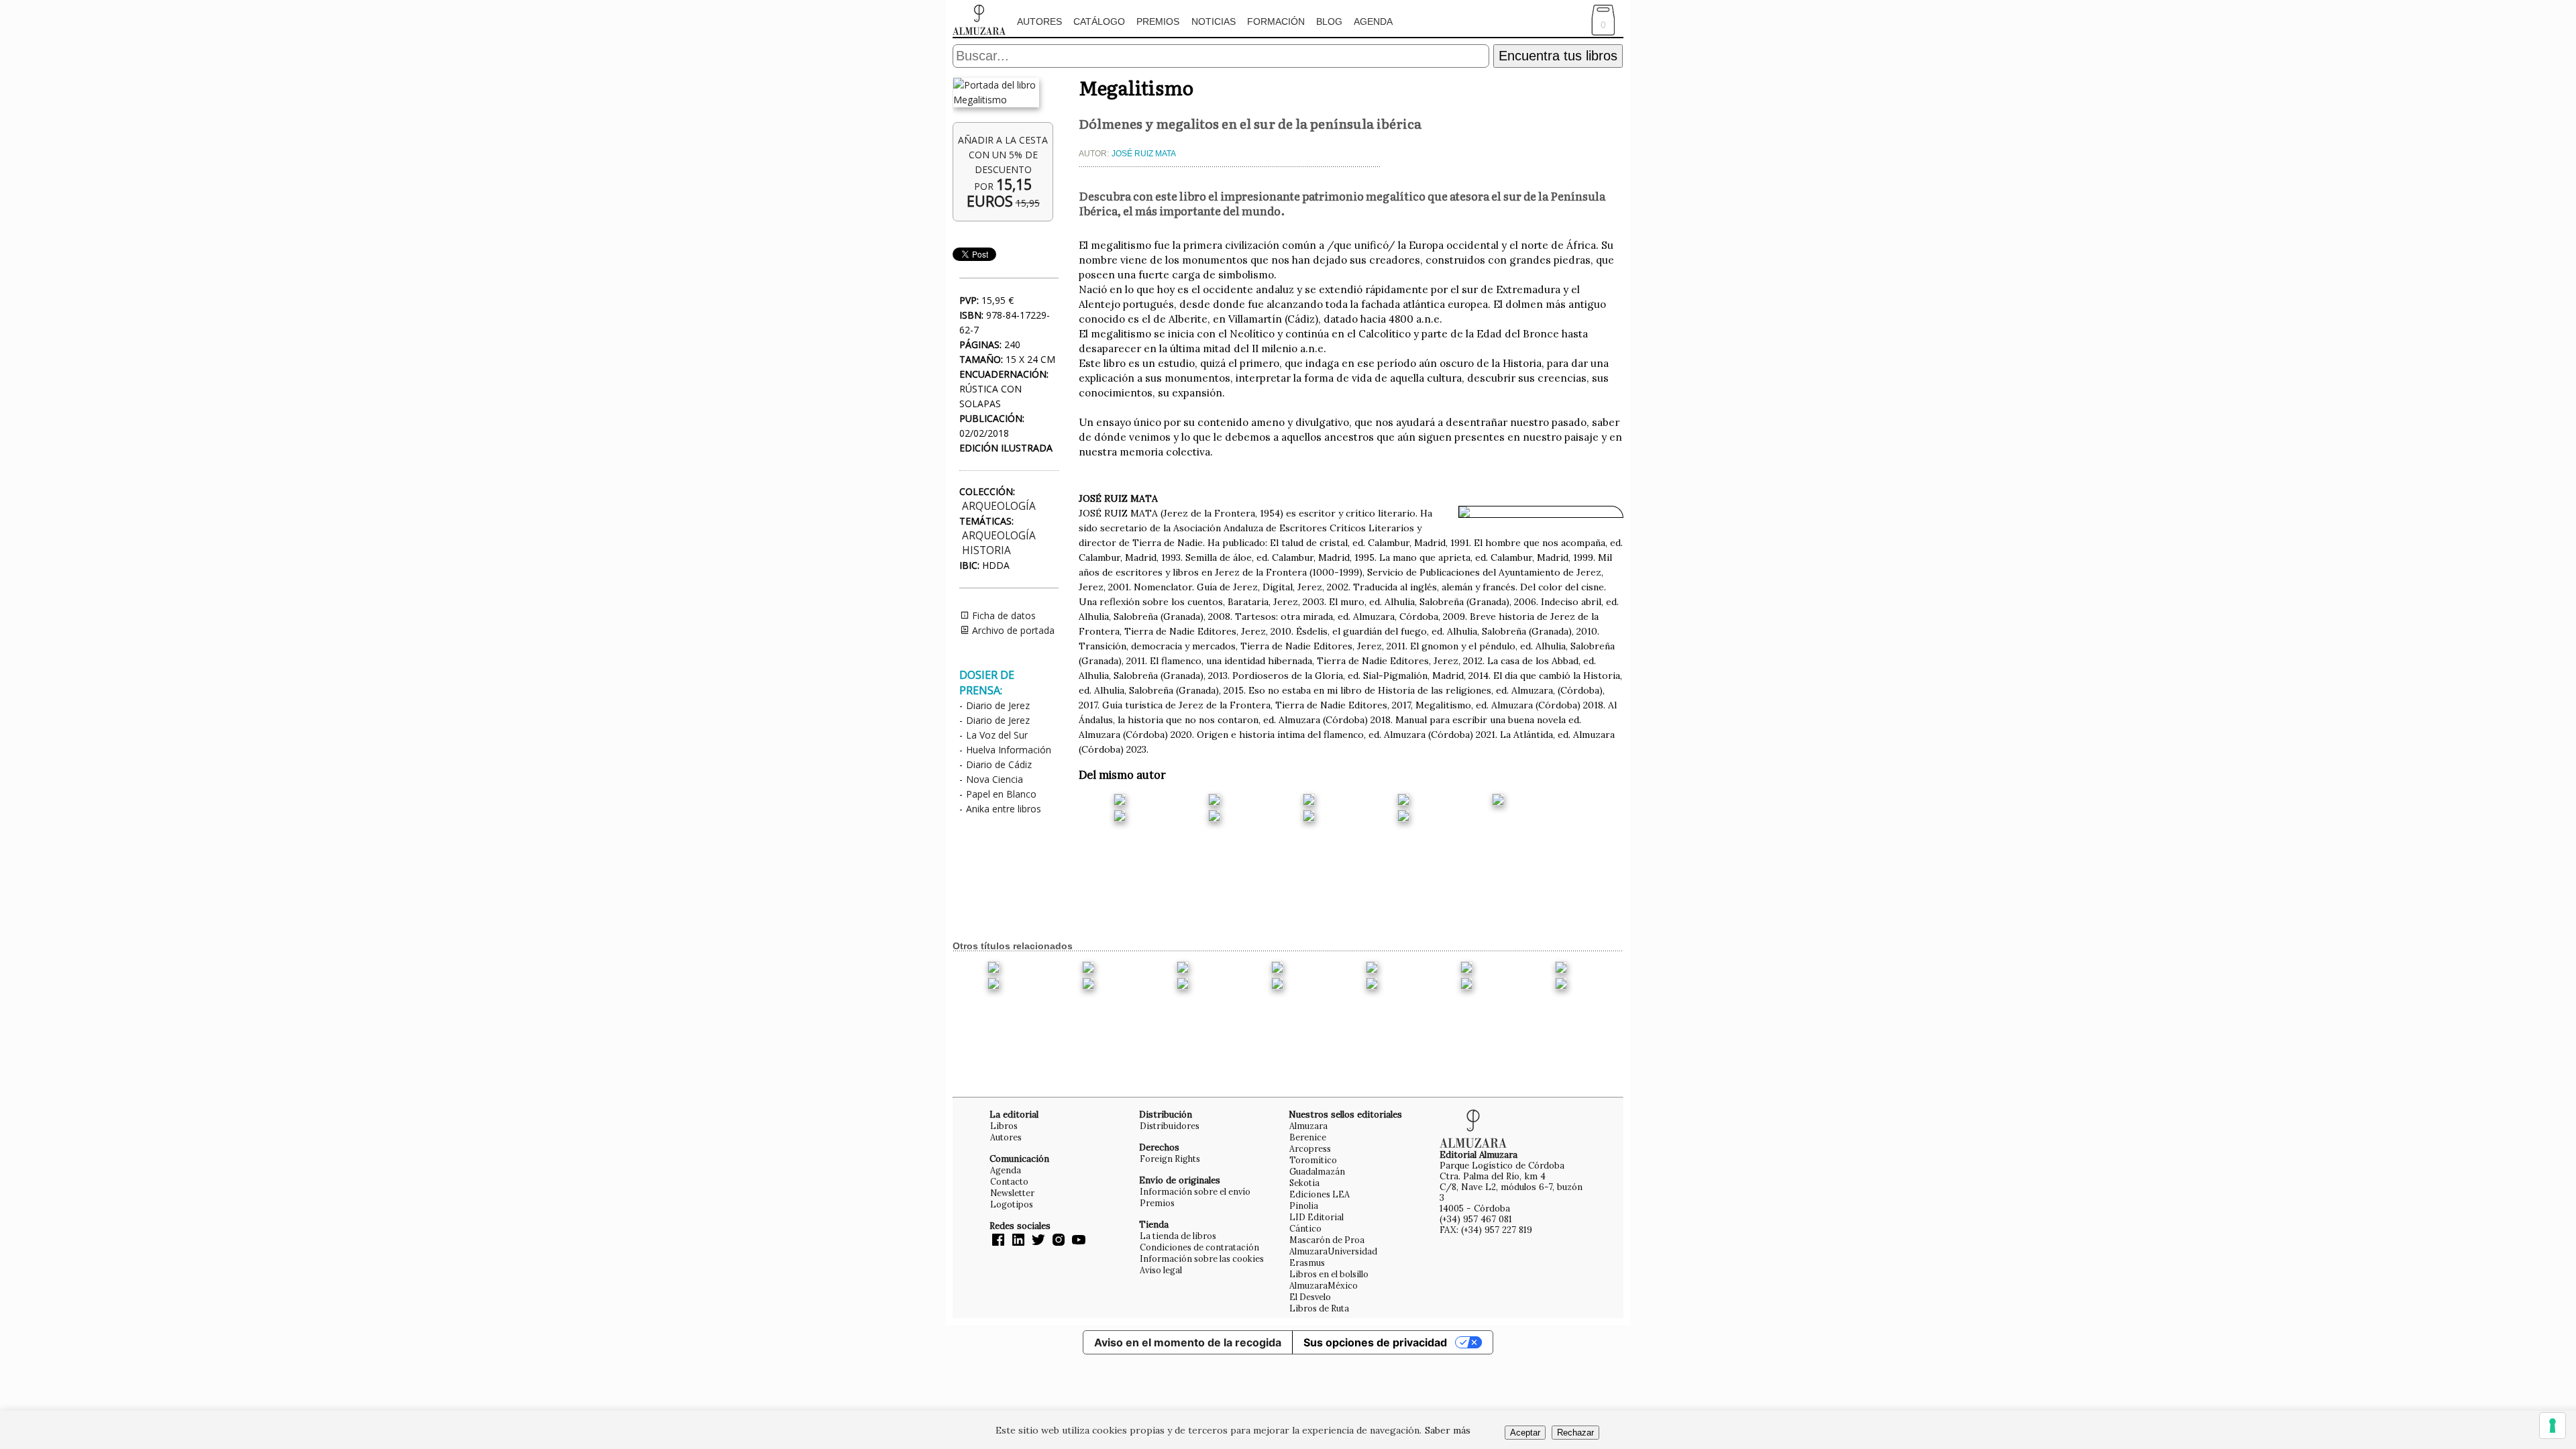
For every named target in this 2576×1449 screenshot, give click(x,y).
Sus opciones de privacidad (1375, 1342)
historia (986, 550)
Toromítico (1313, 1160)
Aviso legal (1161, 1270)
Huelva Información (1009, 750)
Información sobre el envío (1195, 1191)
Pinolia (1304, 1205)
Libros (1004, 1126)
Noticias (1214, 21)
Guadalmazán (1317, 1171)
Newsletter (1012, 1193)
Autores (1039, 21)
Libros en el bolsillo (1329, 1274)
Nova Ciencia (995, 779)
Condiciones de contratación (1199, 1247)
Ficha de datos (1003, 615)
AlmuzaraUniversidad (1333, 1251)
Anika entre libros (1004, 809)
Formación (1276, 21)
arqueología (999, 536)
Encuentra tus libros (1558, 56)
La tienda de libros (1178, 1236)
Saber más (1448, 1430)
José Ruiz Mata (1144, 154)
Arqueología (999, 506)
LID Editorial (1317, 1217)
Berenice (1308, 1137)
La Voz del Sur (997, 735)
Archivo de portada (1012, 630)
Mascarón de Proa (1327, 1240)
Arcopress (1310, 1148)
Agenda (1373, 21)
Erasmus (1307, 1263)
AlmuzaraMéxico (1324, 1285)
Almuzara (1308, 1126)
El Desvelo (1310, 1297)
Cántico (1305, 1228)
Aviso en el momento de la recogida (1188, 1342)
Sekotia (1304, 1183)
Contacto (1009, 1181)
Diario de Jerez (998, 705)
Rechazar (1575, 1433)
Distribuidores (1170, 1126)
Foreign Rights (1170, 1159)
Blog (1329, 21)
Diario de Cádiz (999, 764)
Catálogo (1099, 21)
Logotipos (1012, 1204)
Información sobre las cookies (1202, 1258)
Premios (1158, 21)
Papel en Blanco (1001, 794)
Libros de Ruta (1319, 1308)
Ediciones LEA (1320, 1194)
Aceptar (1525, 1433)
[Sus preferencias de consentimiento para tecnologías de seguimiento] (2553, 1426)
